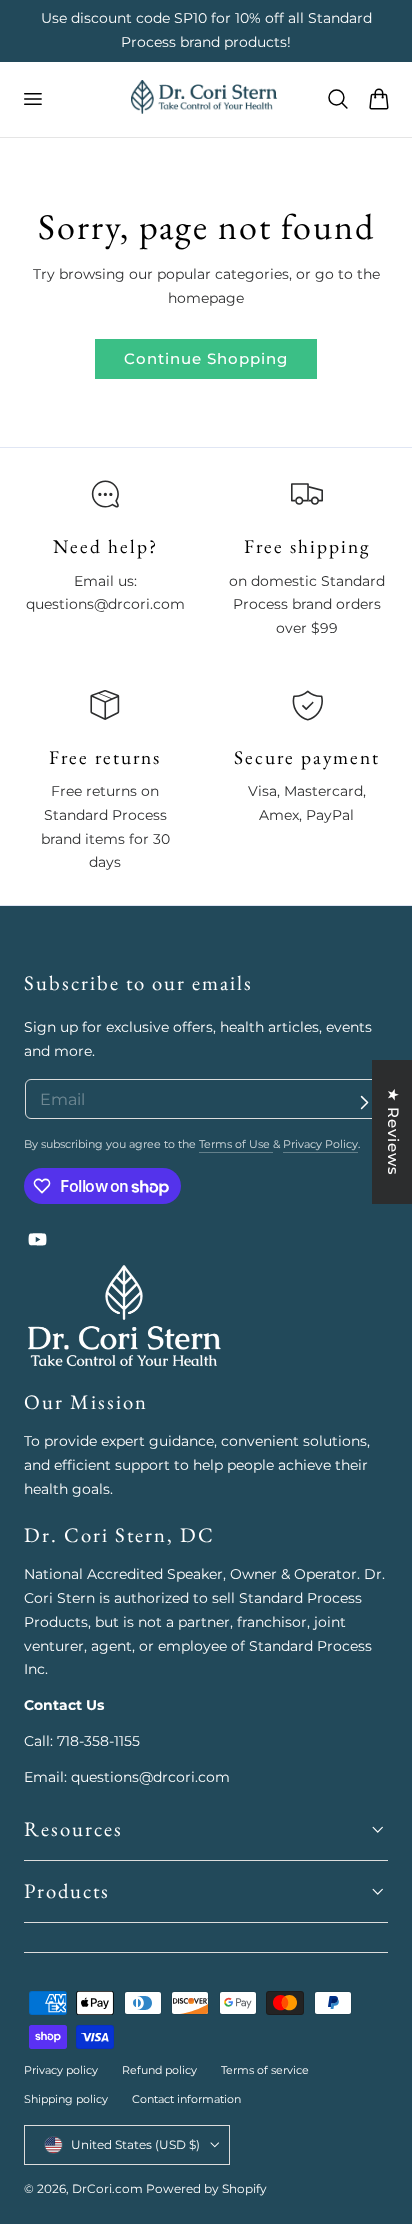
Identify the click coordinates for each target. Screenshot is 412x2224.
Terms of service (265, 2070)
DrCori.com (107, 2188)
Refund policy (159, 2070)
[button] (32, 99)
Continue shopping (206, 358)
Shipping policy (66, 2099)
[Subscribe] (364, 1102)
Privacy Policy (320, 1144)
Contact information (186, 2099)
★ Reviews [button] (393, 1132)
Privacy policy (61, 2070)
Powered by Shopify (206, 2188)
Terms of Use (236, 1144)
